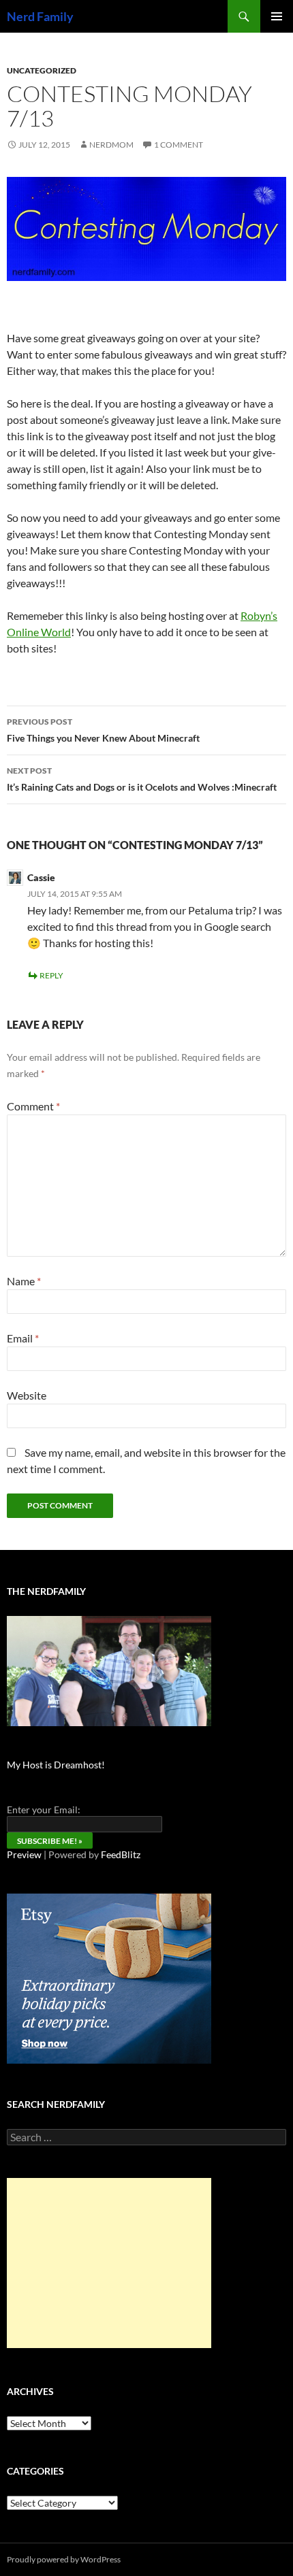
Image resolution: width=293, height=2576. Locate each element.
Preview (24, 1854)
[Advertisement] (109, 2263)
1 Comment (179, 145)
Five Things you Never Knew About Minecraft (103, 730)
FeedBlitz (121, 1854)
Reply (51, 975)
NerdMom (111, 145)
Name (24, 1281)
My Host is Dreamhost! (56, 1765)
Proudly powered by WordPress (64, 2559)
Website (27, 1395)
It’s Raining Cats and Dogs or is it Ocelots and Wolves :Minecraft (142, 779)
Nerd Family (40, 16)
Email (23, 1338)
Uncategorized (42, 70)
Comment (33, 1106)
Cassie (41, 877)
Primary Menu (277, 16)
